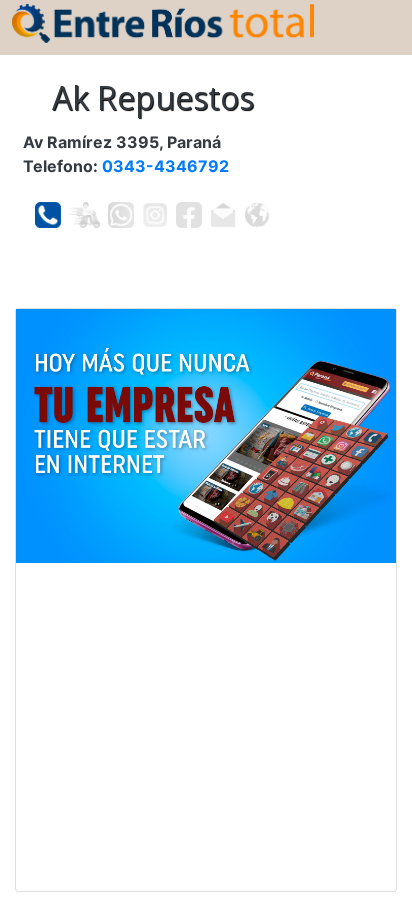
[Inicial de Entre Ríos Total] (163, 22)
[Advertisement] (206, 727)
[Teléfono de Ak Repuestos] (48, 215)
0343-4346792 (165, 166)
